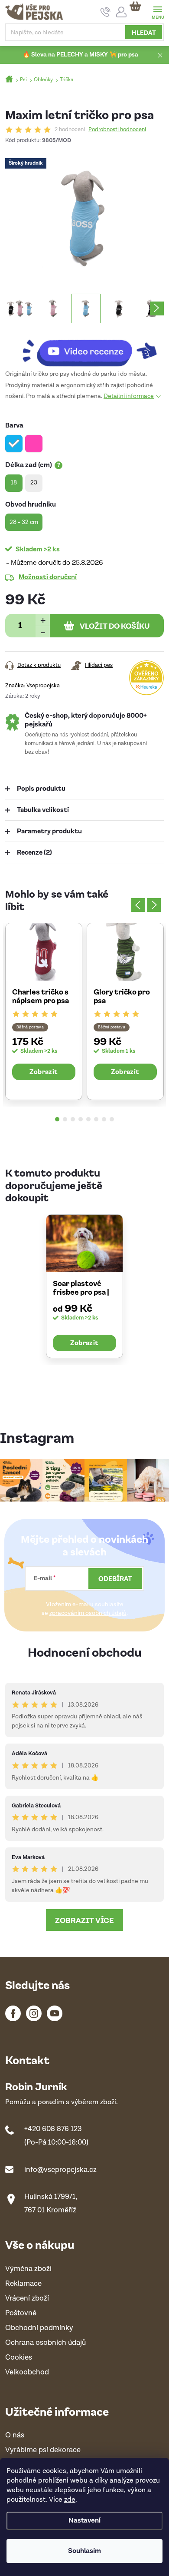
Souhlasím (84, 2551)
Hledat (144, 32)
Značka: (32, 686)
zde (70, 2500)
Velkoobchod (27, 2372)
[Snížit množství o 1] (43, 632)
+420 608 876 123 (53, 2129)
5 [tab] (88, 1119)
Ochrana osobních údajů (45, 2343)
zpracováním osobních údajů (88, 1613)
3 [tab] (73, 1119)
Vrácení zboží (27, 2299)
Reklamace (23, 2284)
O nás (15, 2435)
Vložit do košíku (115, 626)
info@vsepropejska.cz (60, 2170)
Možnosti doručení (48, 577)
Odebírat (115, 1578)
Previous (138, 905)
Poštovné (21, 2313)
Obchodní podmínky (39, 2328)
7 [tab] (104, 1119)
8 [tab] (112, 1119)
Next (154, 905)
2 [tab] (65, 1119)
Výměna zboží (28, 2269)
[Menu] (158, 12)
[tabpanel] (44, 1011)
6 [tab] (96, 1119)
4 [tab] (81, 1119)
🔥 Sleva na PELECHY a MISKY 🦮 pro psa (80, 55)
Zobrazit (44, 1071)
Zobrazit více (84, 1920)
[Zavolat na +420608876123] (106, 12)
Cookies (19, 2358)
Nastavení (84, 2521)
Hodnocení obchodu (85, 1652)
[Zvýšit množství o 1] (43, 620)
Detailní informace (129, 396)
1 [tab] (57, 1119)
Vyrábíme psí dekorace (43, 2450)
